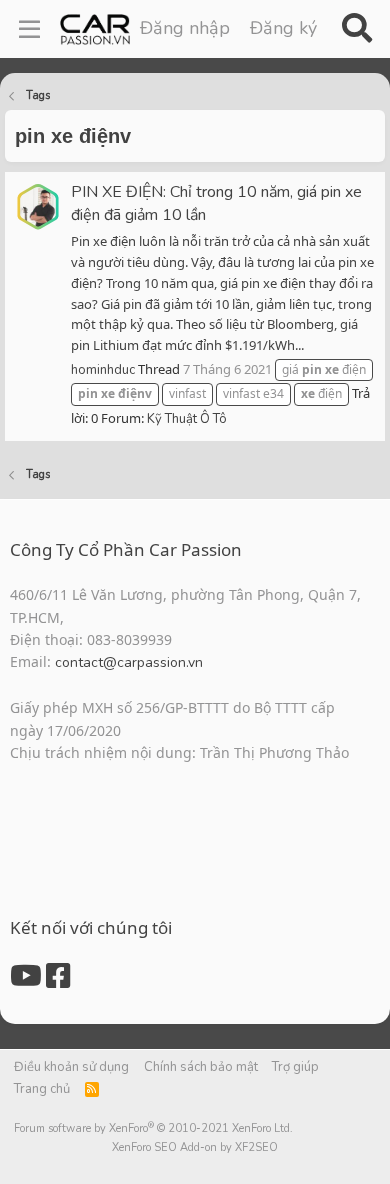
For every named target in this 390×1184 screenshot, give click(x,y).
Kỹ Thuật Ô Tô (187, 419)
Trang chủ (42, 1089)
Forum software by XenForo (153, 1128)
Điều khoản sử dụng (71, 1067)
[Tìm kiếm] (356, 29)
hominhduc (103, 370)
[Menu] (29, 29)
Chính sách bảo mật (201, 1067)
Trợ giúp (295, 1067)
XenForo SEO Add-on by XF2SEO (195, 1147)
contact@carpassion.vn (129, 662)
